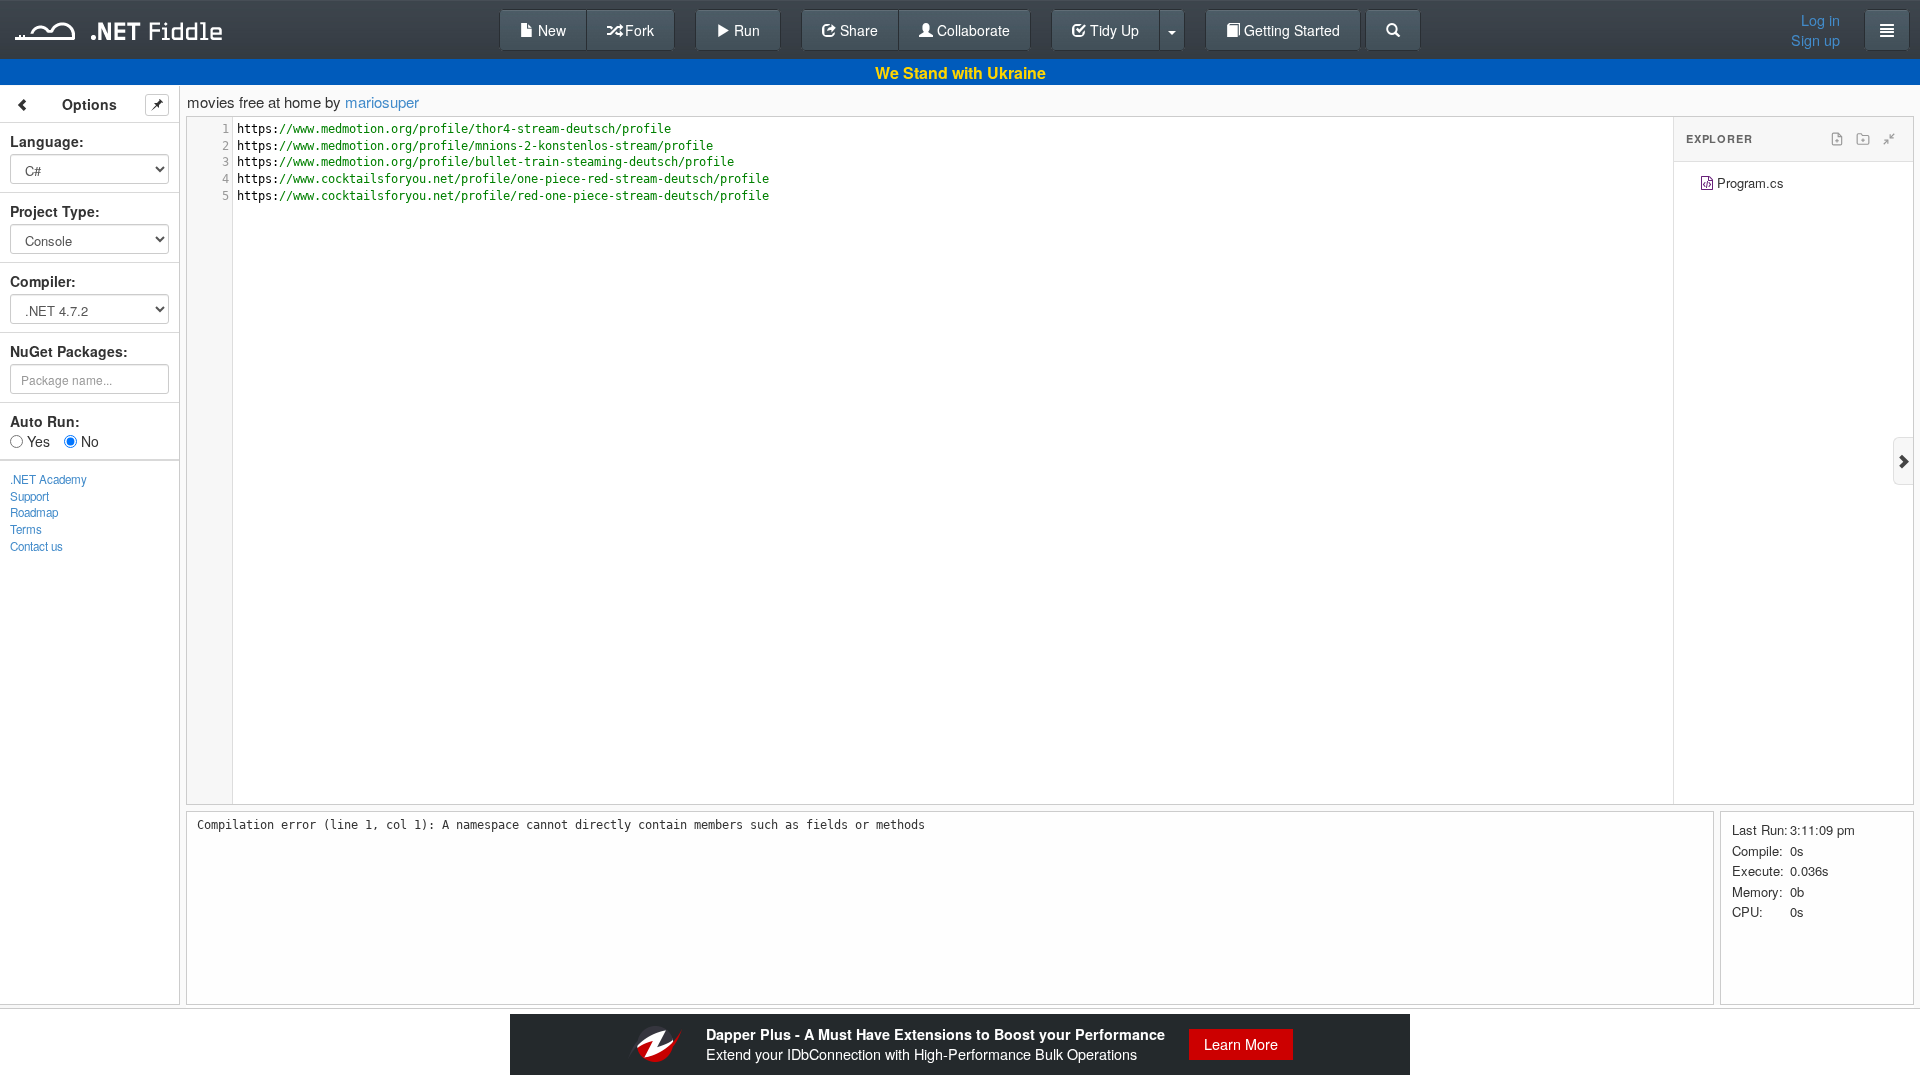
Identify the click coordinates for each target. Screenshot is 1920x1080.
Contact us (36, 546)
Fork (637, 30)
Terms (26, 529)
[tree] (1793, 185)
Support (29, 496)
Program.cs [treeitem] (1750, 182)
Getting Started (1290, 30)
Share (857, 30)
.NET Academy (48, 479)
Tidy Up (1112, 30)
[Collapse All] (1889, 139)
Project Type (52, 211)
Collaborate (971, 30)
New (550, 30)
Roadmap (34, 512)
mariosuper (382, 101)
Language (44, 141)
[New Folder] (1863, 139)
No (88, 441)
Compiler (40, 281)
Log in (1820, 20)
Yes (36, 441)
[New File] (1837, 139)
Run (745, 30)
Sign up (1815, 40)
